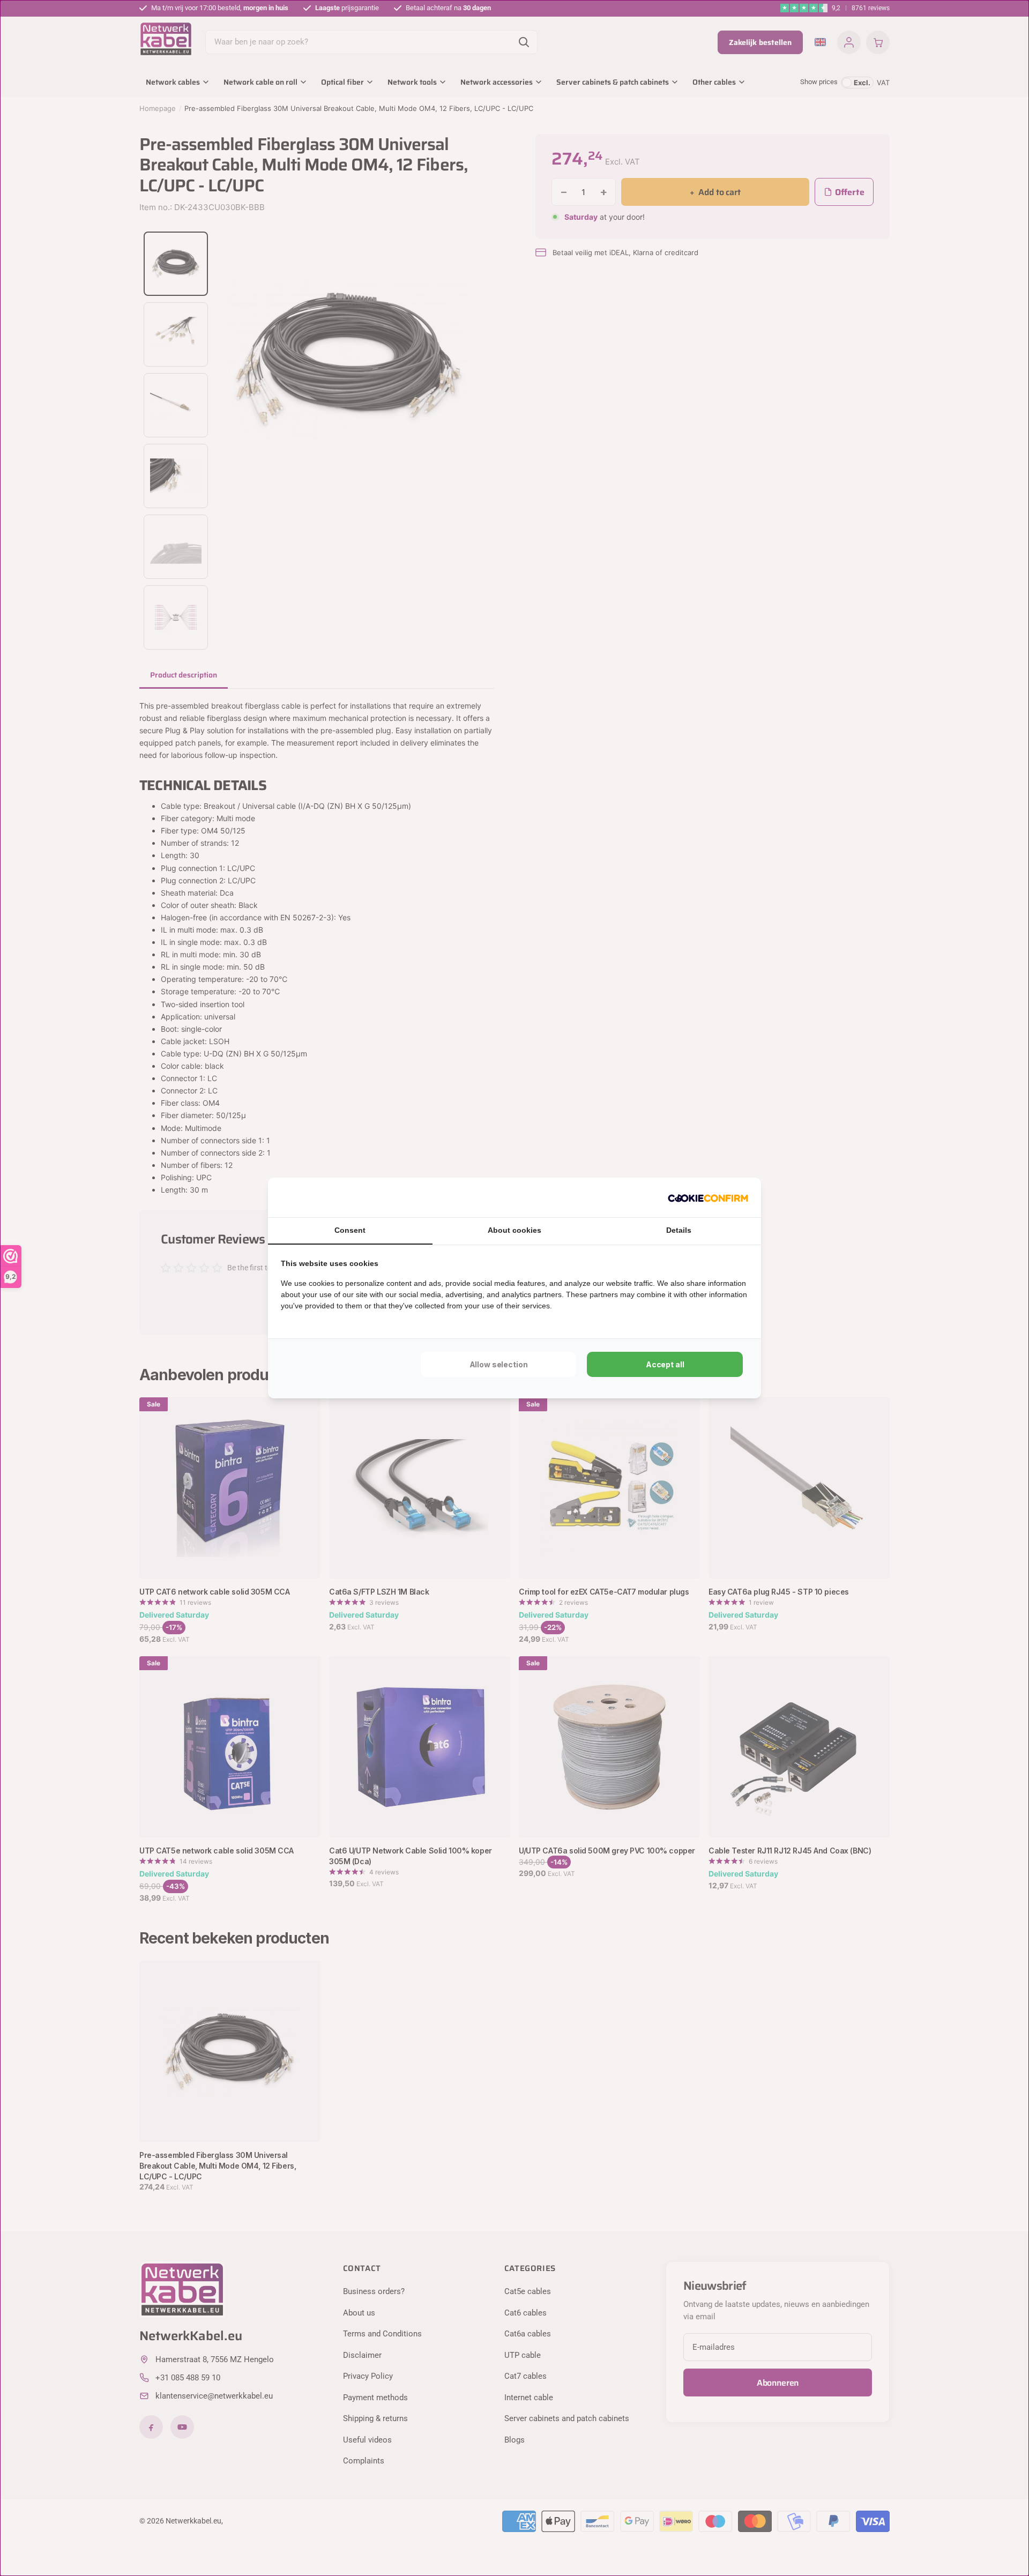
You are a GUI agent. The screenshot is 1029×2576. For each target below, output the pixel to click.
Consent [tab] (350, 1230)
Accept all (665, 1364)
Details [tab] (679, 1230)
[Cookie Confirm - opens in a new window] (708, 1197)
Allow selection (499, 1364)
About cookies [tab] (514, 1230)
